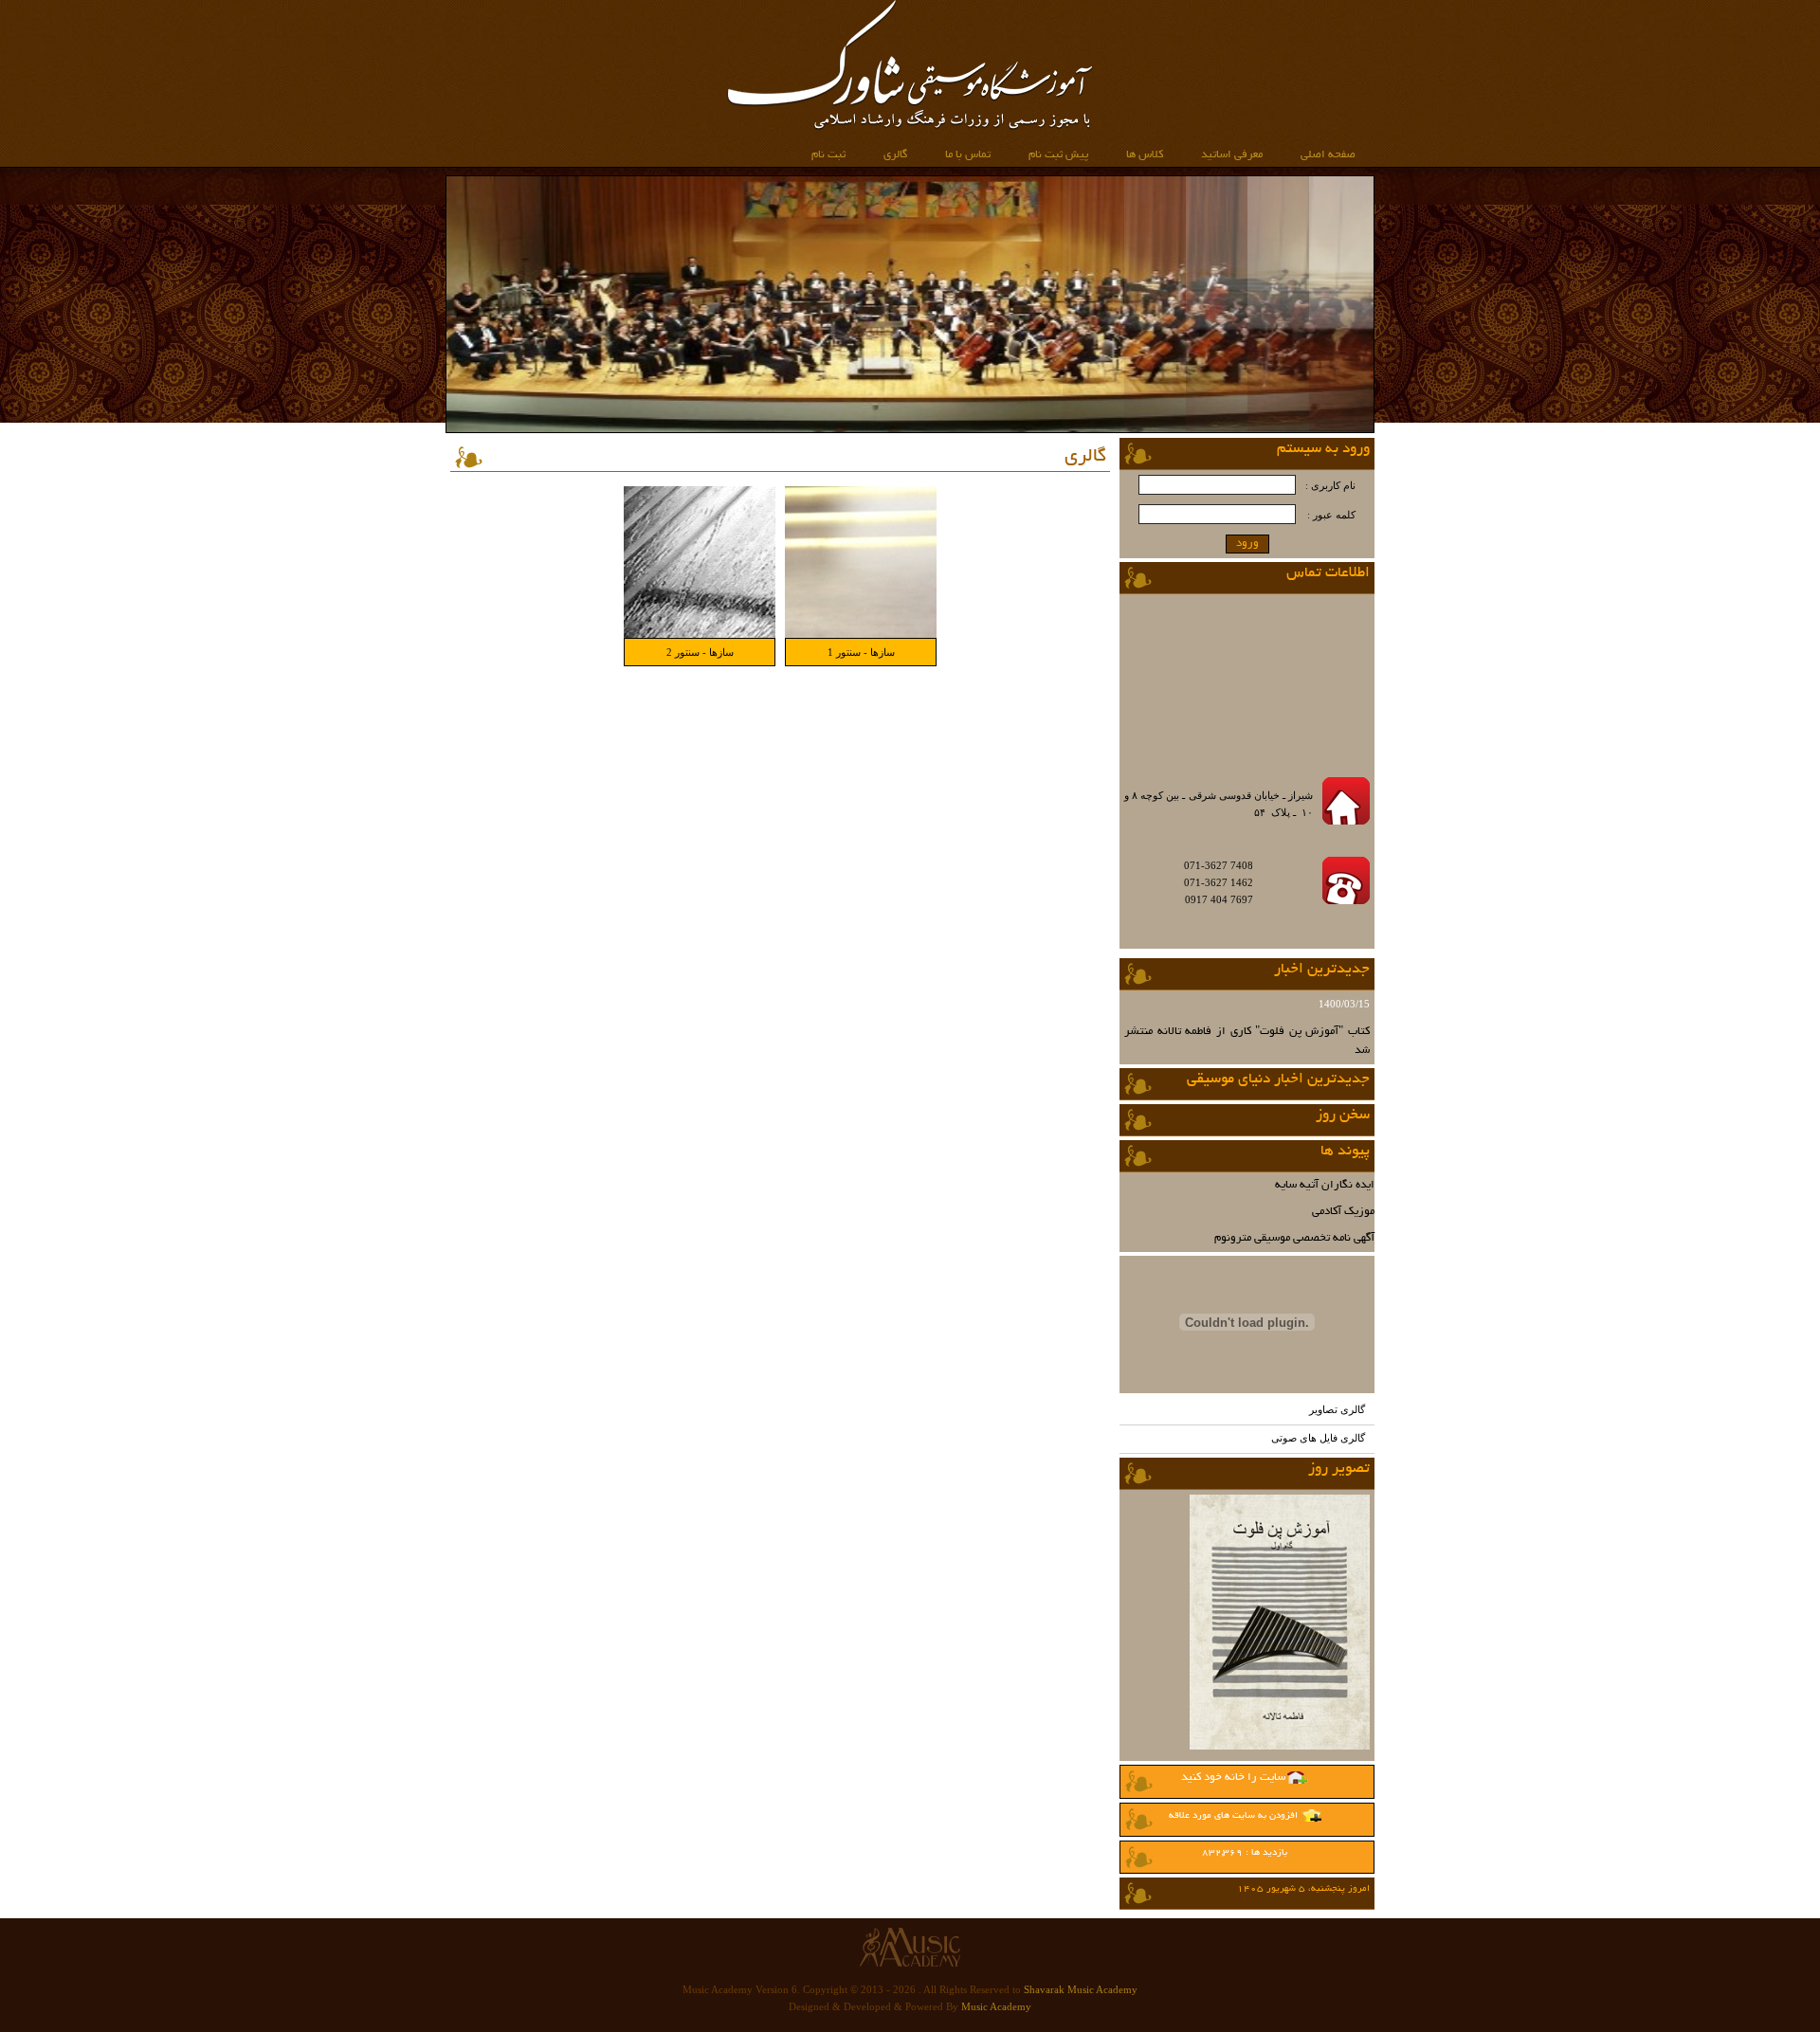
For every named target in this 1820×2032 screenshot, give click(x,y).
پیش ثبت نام (1058, 155)
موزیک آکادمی (1343, 1212)
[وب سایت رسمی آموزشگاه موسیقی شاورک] (910, 127)
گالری (895, 155)
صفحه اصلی (1328, 155)
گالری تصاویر (1337, 1409)
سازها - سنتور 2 (700, 652)
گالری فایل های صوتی (1318, 1438)
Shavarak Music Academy (1081, 1989)
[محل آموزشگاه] (1266, 755)
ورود (1247, 544)
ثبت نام (828, 155)
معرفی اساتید (1232, 155)
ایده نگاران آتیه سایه (1325, 1185)
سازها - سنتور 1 (861, 652)
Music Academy (996, 2006)
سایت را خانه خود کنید (1233, 1778)
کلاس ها (1145, 155)
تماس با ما (968, 155)
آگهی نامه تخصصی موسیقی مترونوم (1294, 1238)
